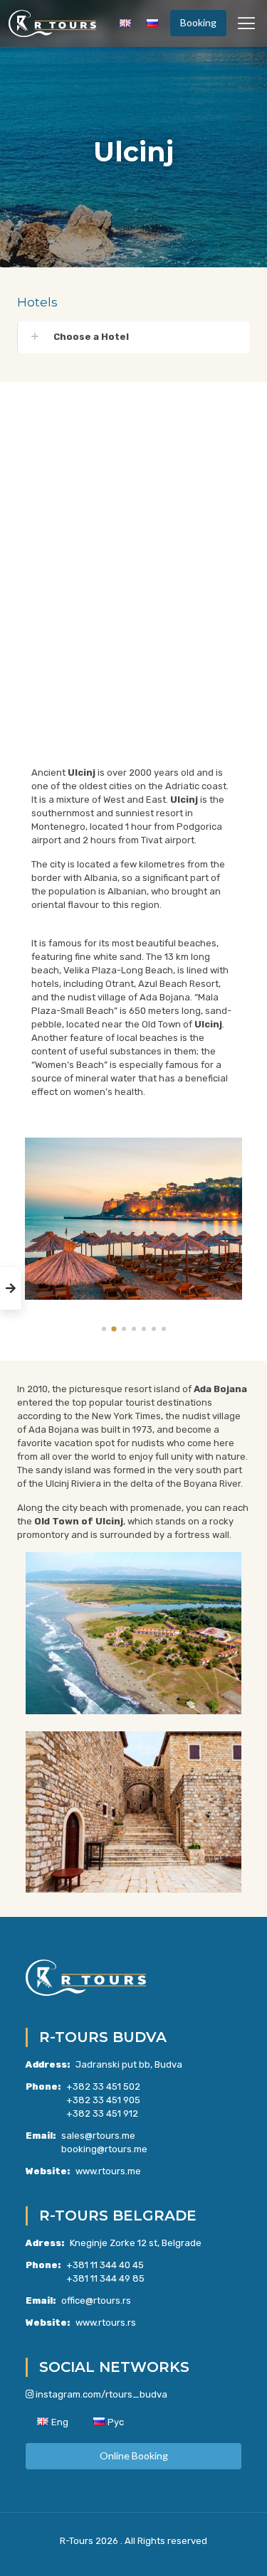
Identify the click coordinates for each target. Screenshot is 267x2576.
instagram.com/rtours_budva (101, 2394)
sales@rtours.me (98, 2136)
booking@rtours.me (104, 2149)
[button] (133, 337)
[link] (133, 1219)
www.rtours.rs (106, 2323)
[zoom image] (226, 1154)
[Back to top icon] (238, 2547)
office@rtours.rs (96, 2300)
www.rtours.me (108, 2171)
